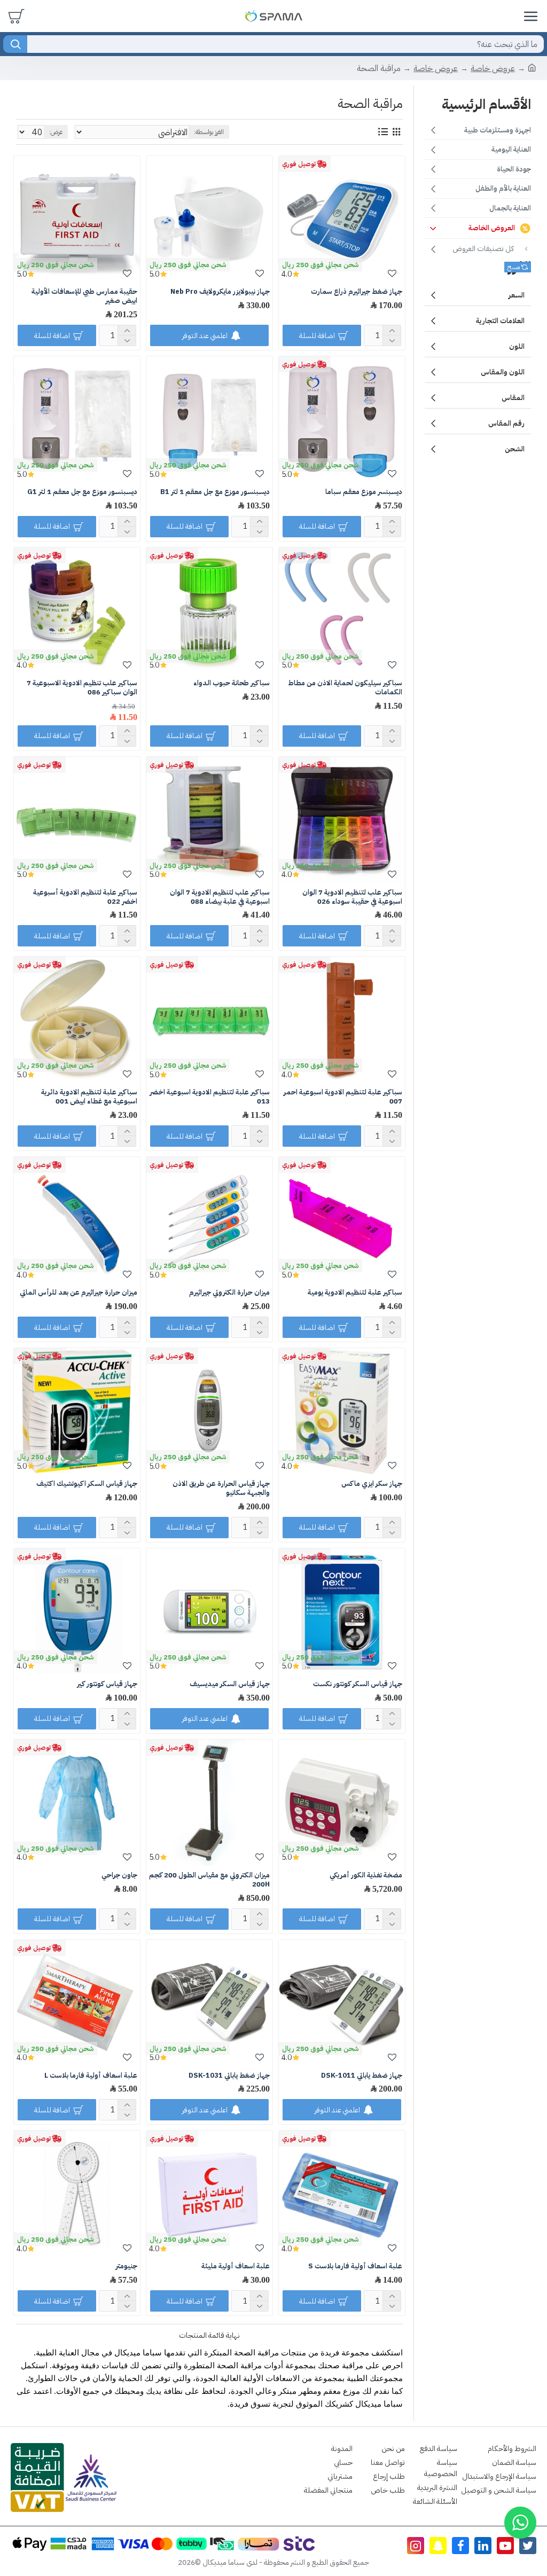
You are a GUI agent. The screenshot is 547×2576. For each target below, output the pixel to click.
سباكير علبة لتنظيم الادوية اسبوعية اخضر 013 (210, 1097)
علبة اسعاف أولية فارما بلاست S (355, 2266)
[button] (520, 2523)
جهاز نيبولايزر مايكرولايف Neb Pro (220, 292)
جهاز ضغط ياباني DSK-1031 (229, 2076)
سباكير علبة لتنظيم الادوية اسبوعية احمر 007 (343, 1097)
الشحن (515, 449)
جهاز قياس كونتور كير (107, 1684)
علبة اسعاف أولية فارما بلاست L (91, 2076)
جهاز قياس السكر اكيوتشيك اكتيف (87, 1484)
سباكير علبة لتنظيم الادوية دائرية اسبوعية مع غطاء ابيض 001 (89, 1097)
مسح (514, 267)
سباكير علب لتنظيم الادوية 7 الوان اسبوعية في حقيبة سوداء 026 (352, 897)
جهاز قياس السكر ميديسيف (230, 1684)
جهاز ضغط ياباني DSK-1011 (362, 2076)
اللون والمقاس (503, 372)
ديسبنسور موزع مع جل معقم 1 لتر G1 (82, 492)
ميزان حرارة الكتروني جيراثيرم (229, 1293)
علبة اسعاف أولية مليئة (236, 2266)
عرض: (56, 132)
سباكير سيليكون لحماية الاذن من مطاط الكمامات (345, 688)
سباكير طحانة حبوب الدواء (232, 683)
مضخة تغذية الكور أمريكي (366, 1876)
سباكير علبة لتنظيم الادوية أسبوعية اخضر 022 (85, 897)
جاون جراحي (119, 1876)
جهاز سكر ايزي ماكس (372, 1484)
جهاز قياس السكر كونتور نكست (358, 1684)
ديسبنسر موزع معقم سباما (364, 492)
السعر (517, 295)
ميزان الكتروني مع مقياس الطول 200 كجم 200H (209, 1880)
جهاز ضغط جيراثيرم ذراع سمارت (357, 292)
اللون (517, 346)
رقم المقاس (506, 423)
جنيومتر (126, 2266)
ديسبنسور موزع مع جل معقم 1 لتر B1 (215, 492)
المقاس (513, 398)
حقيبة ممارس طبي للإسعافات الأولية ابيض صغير (84, 296)
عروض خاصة (493, 68)
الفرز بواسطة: (209, 132)
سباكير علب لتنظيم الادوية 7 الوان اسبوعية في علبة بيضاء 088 (220, 897)
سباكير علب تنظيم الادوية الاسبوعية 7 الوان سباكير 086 (82, 688)
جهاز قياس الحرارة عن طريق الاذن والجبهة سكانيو (221, 1489)
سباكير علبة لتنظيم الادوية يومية (355, 1293)
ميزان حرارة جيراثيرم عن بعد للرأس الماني (79, 1293)
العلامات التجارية (500, 321)
